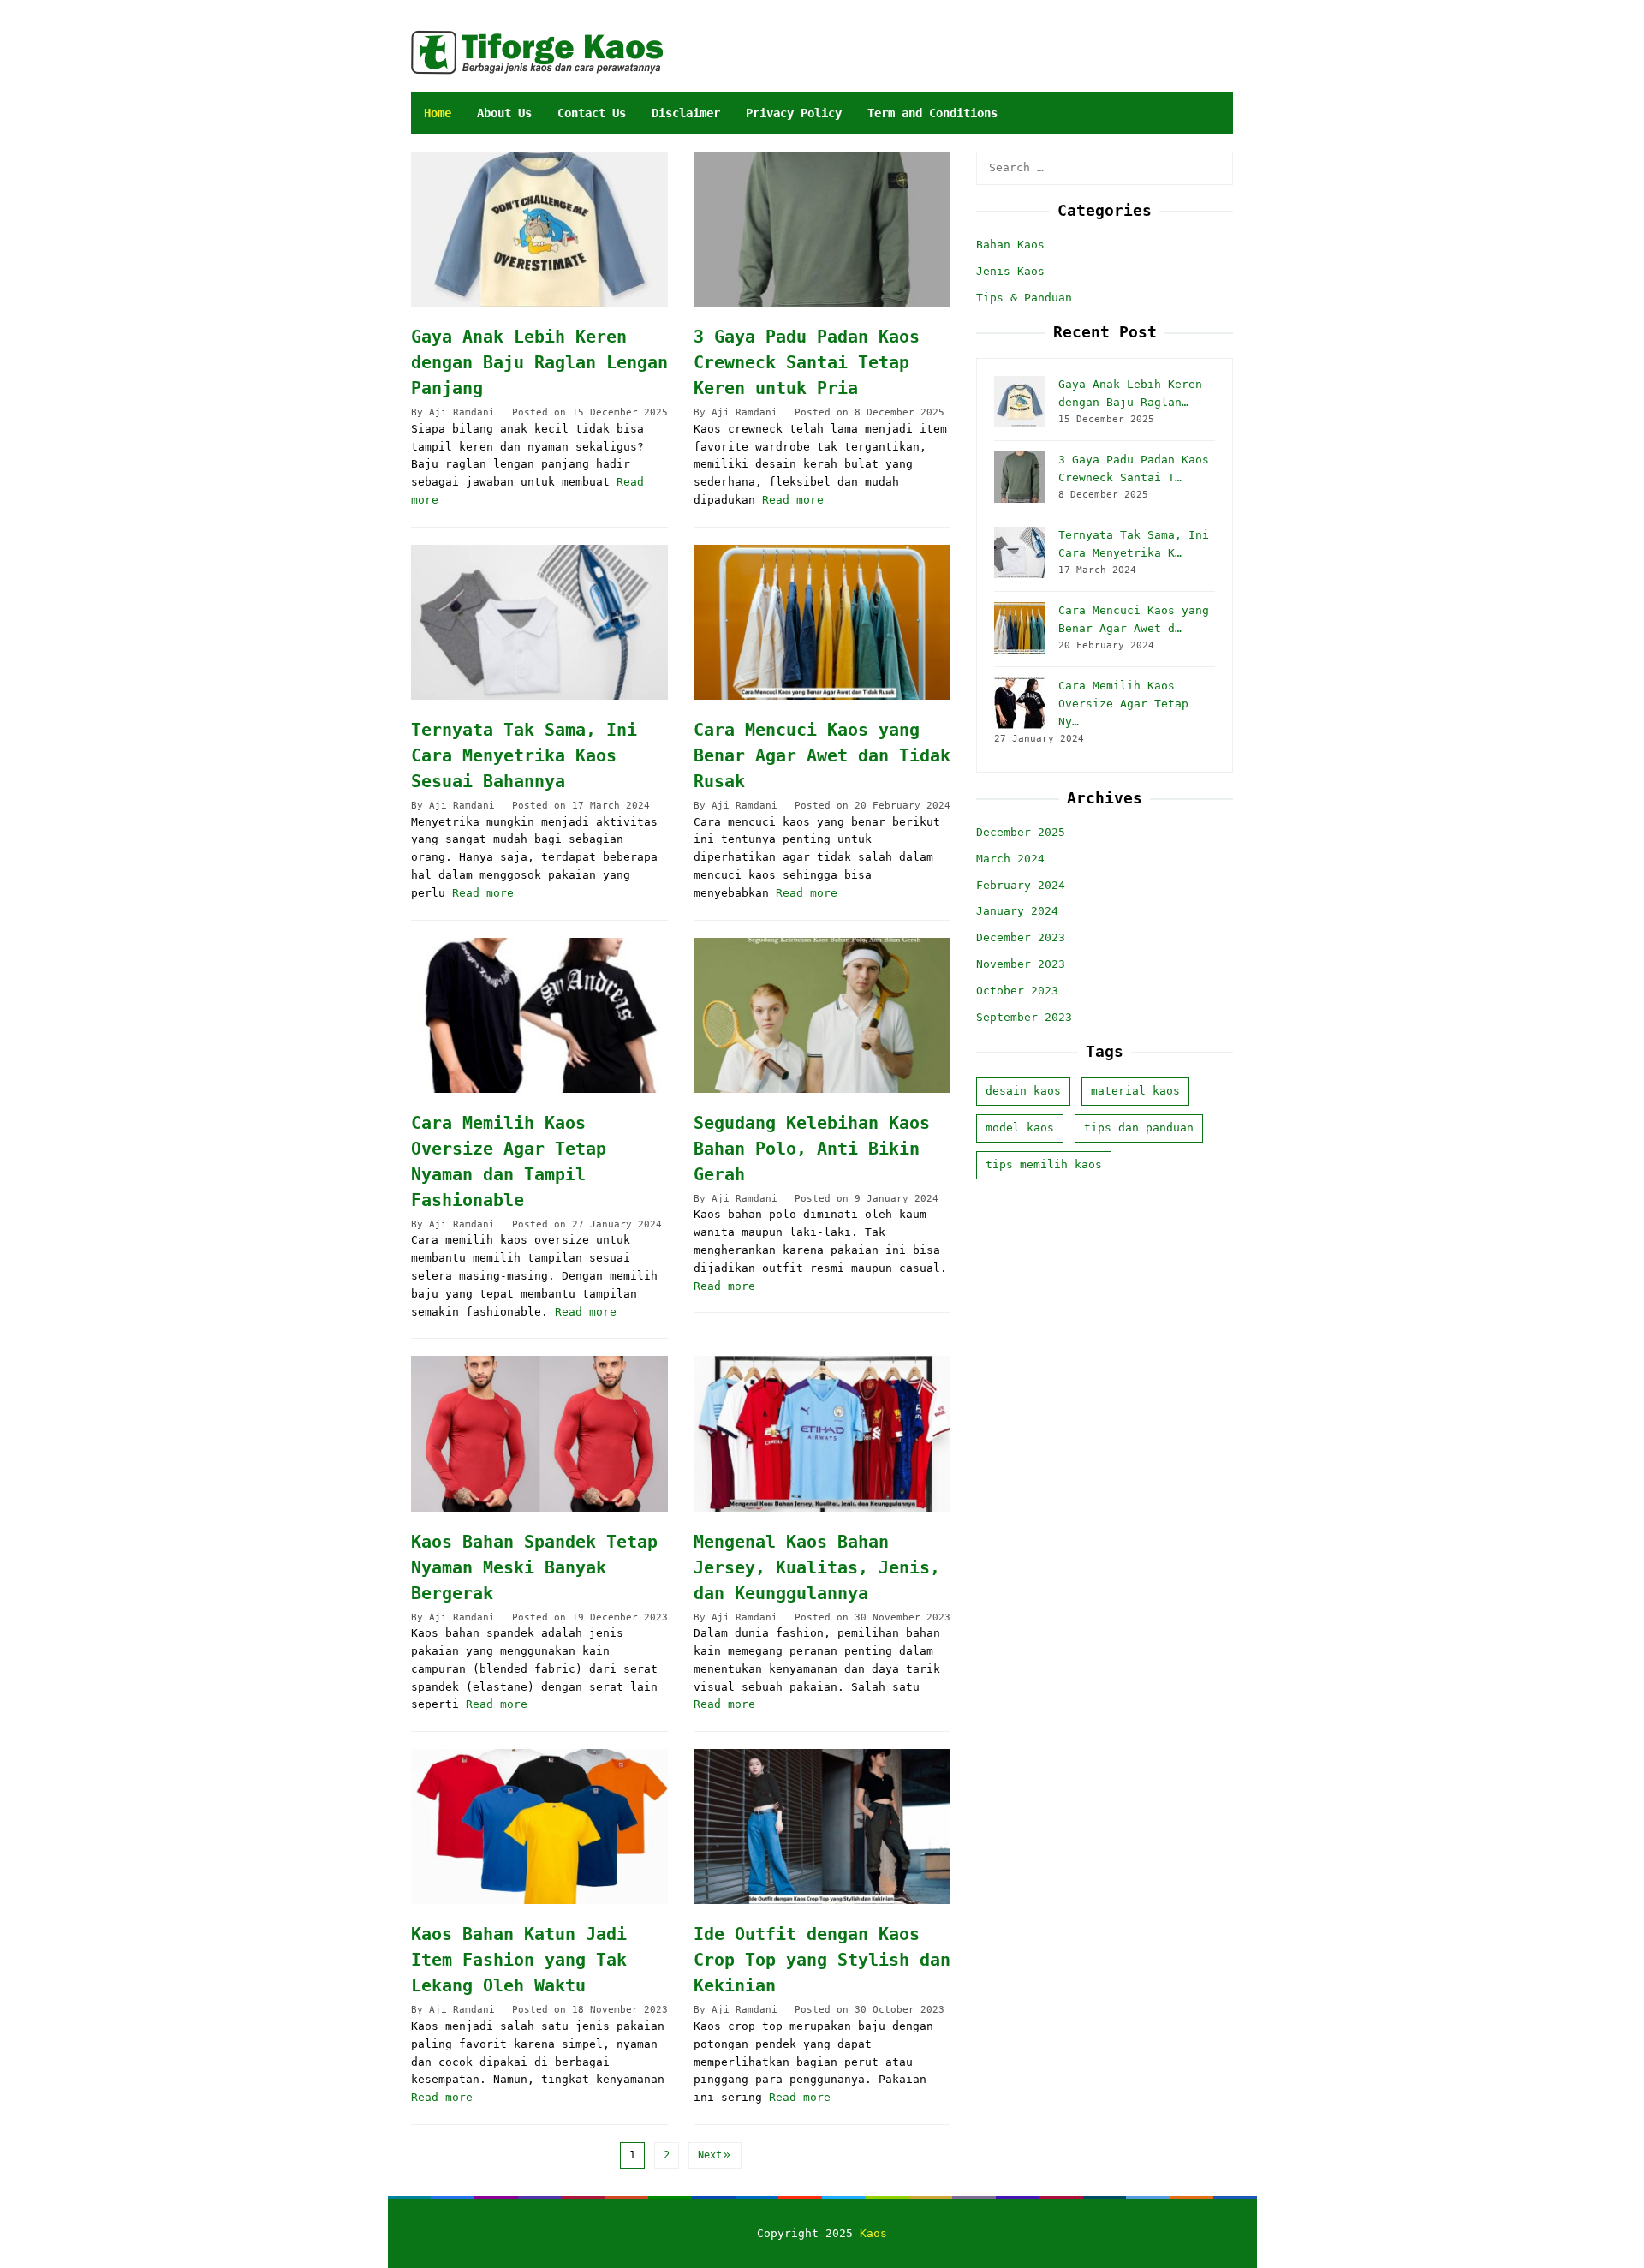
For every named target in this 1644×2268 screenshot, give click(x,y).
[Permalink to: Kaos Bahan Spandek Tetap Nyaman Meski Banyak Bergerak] (539, 1433)
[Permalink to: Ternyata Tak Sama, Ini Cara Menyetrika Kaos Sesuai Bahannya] (539, 622)
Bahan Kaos (1010, 245)
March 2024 (1010, 858)
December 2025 (1021, 832)
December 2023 (1021, 937)
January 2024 (1017, 911)
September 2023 (1024, 1016)
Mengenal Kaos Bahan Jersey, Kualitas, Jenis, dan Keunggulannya (817, 1567)
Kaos (873, 2233)
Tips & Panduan (1024, 297)
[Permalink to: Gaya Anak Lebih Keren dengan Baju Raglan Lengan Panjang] (539, 229)
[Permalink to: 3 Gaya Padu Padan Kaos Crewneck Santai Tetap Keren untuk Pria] (822, 229)
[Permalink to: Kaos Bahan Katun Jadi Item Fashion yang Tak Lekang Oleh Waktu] (539, 1826)
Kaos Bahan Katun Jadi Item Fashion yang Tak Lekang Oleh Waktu (519, 1960)
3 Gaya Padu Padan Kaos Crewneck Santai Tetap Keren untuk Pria (807, 362)
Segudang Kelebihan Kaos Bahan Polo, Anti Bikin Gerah (812, 1149)
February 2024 (1021, 884)
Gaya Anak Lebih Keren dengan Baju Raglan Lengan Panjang (539, 362)
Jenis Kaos (1010, 270)
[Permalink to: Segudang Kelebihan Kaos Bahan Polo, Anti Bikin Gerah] (822, 1015)
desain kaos (1023, 1091)
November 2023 (1021, 964)
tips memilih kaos (1044, 1164)
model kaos (1020, 1128)
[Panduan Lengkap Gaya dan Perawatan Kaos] (537, 52)
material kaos (1135, 1091)
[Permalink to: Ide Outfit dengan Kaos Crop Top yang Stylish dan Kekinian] (822, 1826)
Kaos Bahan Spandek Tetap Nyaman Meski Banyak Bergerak (534, 1567)
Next (710, 2155)
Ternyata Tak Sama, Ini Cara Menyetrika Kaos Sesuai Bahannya (524, 755)
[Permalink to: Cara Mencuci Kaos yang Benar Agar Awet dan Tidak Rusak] (822, 622)
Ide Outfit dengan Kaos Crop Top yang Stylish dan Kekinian (822, 1960)
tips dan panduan (1139, 1128)
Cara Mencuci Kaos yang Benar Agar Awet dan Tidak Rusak (822, 755)
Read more (793, 500)
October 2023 (1017, 990)
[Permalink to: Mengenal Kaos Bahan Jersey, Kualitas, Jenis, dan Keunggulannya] (822, 1433)
